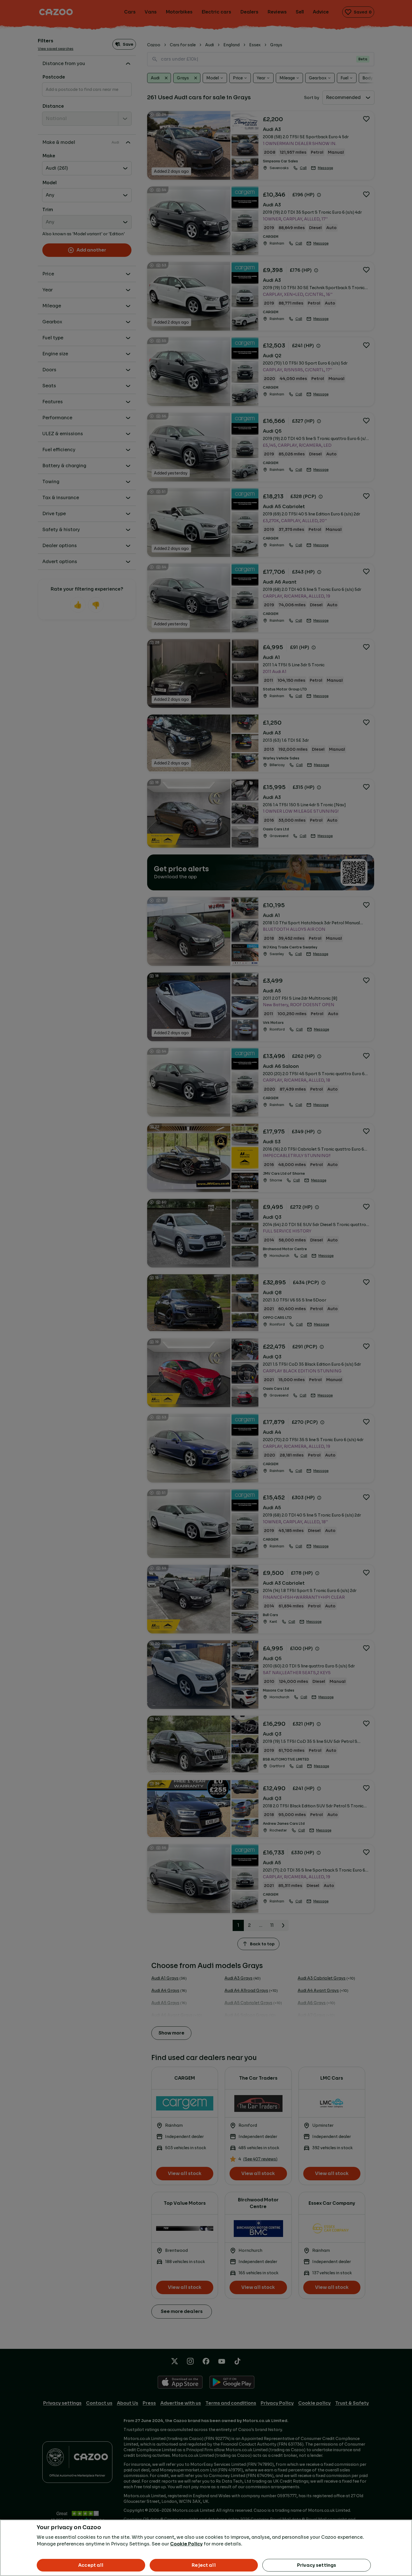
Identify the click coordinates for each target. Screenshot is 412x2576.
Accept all (91, 2565)
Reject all (204, 2565)
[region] (206, 2548)
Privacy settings (317, 2565)
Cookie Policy (186, 2544)
